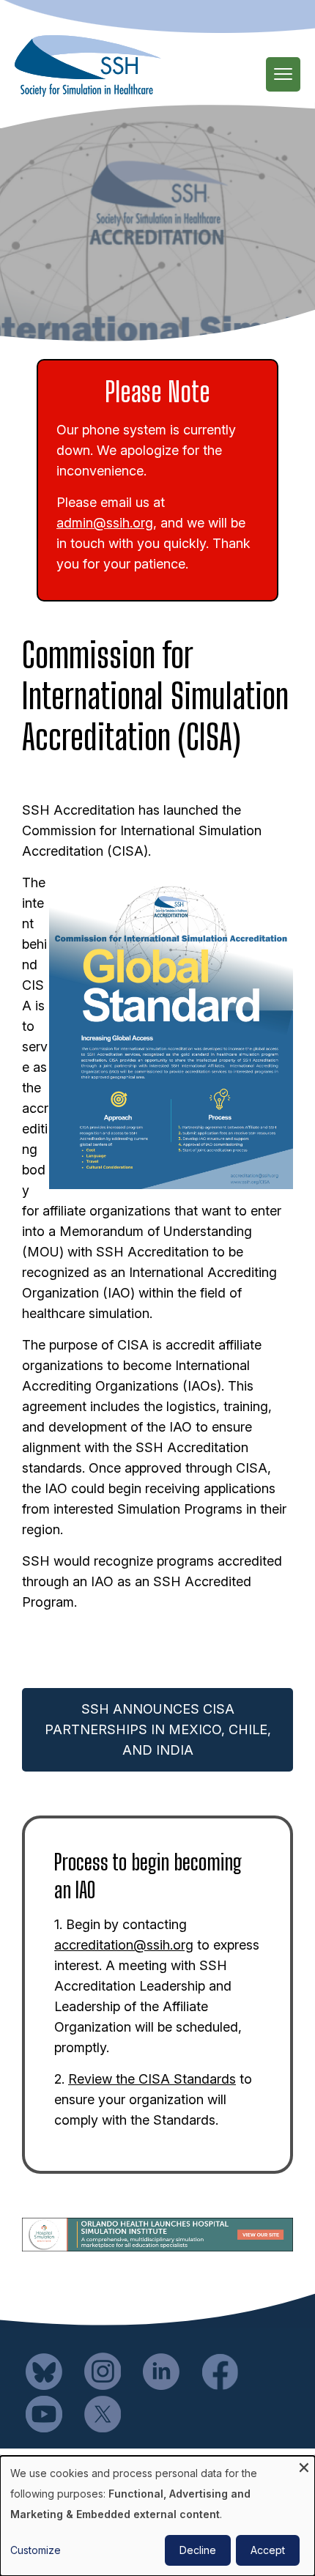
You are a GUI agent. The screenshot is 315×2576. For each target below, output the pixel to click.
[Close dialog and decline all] (304, 2465)
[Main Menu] (283, 74)
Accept (268, 2550)
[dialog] (157, 2516)
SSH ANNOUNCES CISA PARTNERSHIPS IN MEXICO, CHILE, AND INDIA (158, 1729)
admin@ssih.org (105, 523)
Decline (198, 2550)
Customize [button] (36, 2550)
